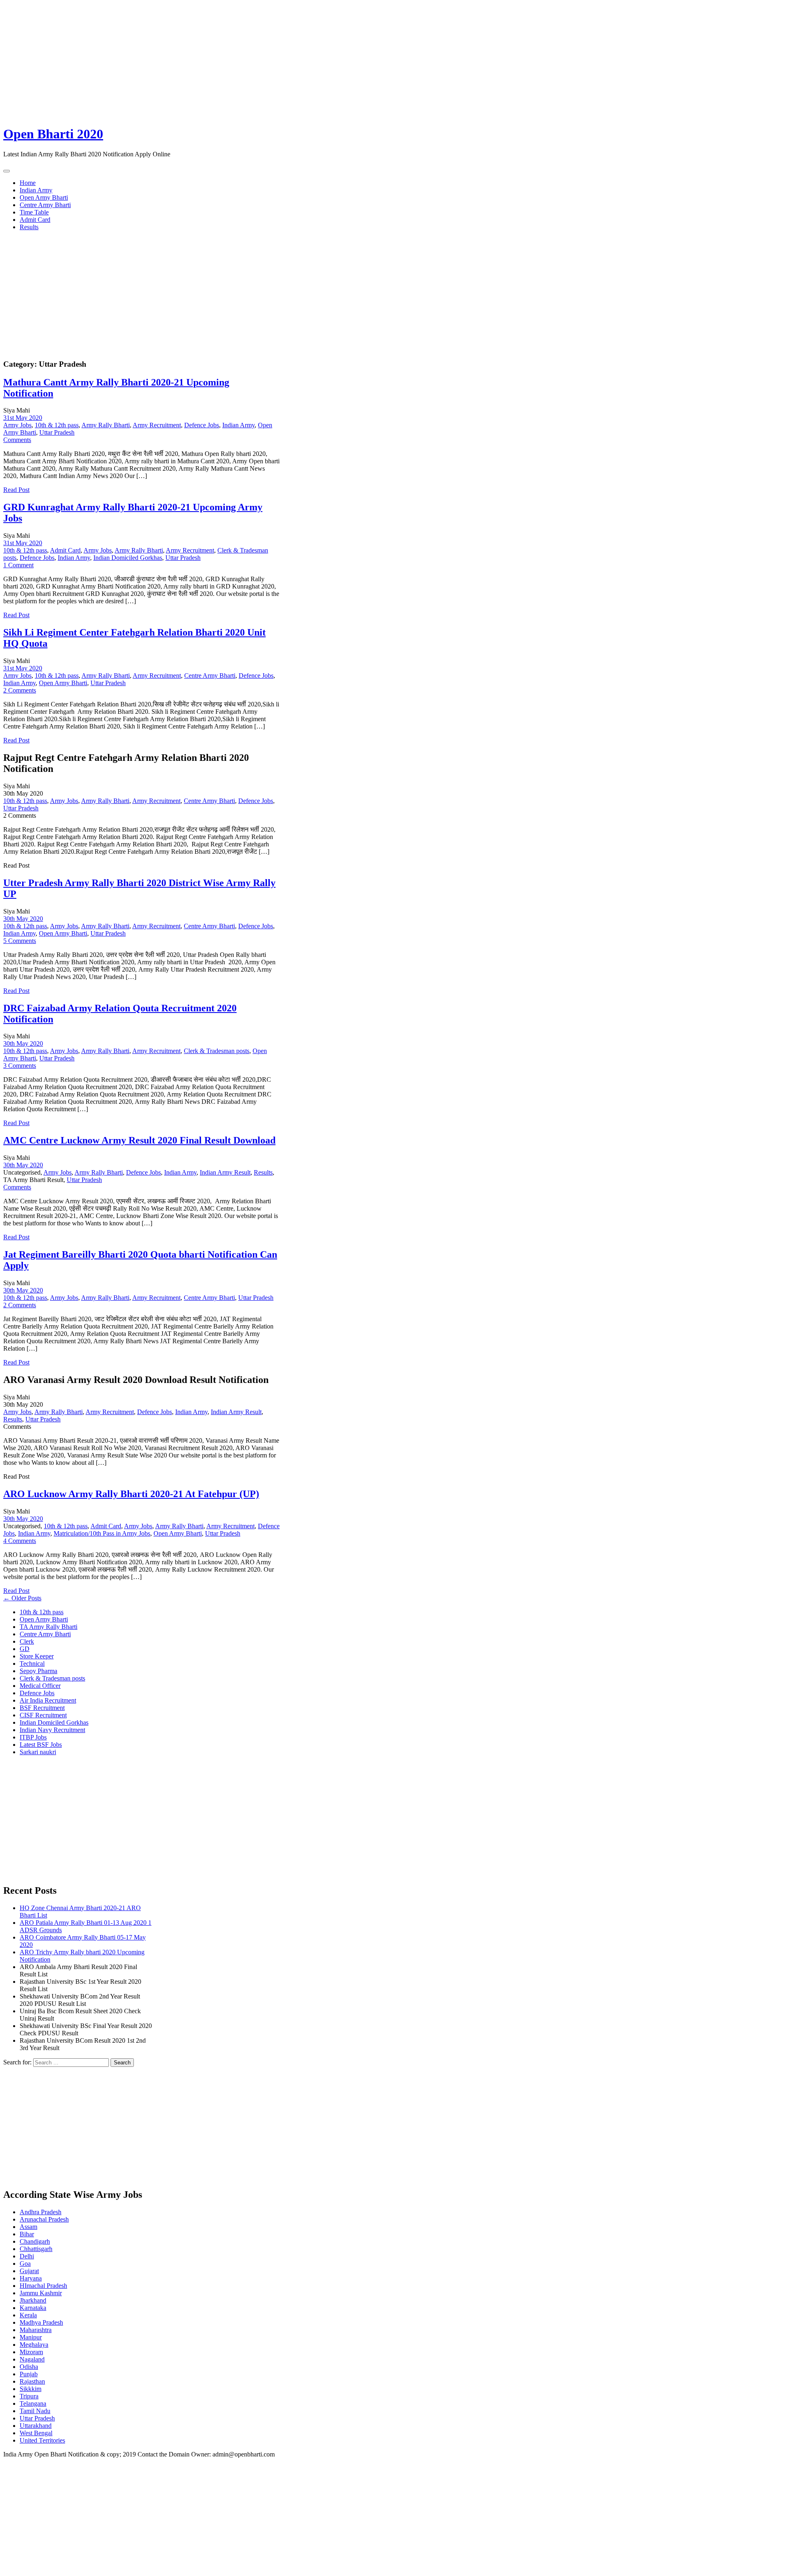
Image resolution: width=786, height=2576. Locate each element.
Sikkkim (30, 2389)
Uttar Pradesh (57, 432)
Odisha (29, 2367)
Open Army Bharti (44, 197)
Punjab (29, 2374)
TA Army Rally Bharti (49, 1627)
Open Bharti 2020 (53, 134)
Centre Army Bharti (45, 205)
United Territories (42, 2440)
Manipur (31, 2337)
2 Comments (20, 690)
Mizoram (31, 2352)
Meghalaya (34, 2345)
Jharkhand (33, 2300)
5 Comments (20, 941)
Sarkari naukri (38, 1752)
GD (25, 1649)
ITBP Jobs (33, 1737)
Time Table (34, 212)
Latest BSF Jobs (41, 1745)
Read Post (16, 490)
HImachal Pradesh (43, 2286)
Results (29, 227)
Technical (32, 1664)
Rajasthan (32, 2381)
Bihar (27, 2234)
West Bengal (36, 2433)
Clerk (27, 1641)
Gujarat (29, 2271)
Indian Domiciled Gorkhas (128, 558)
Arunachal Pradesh (44, 2219)
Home (28, 183)
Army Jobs (17, 425)
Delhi (27, 2256)
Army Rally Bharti (106, 425)
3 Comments (20, 1066)
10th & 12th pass (57, 425)
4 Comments (20, 1541)
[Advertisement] (249, 61)
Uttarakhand (36, 2426)
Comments (17, 440)
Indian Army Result (225, 1172)
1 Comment (18, 565)
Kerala (28, 2315)
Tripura (29, 2396)
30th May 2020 (23, 919)
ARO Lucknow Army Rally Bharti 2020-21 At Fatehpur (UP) (131, 1494)
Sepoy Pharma (38, 1671)
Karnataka (33, 2308)
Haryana (31, 2278)
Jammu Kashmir (41, 2293)
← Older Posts (22, 1598)
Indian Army (36, 190)
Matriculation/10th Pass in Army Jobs (102, 1533)
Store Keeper (37, 1656)
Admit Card (35, 220)
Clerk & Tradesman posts (217, 1051)
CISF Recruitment (43, 1715)
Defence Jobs (202, 425)
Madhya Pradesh (41, 2322)
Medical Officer (40, 1686)
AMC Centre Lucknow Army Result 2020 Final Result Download (139, 1140)
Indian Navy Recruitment (52, 1730)
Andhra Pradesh (41, 2212)
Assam (28, 2227)
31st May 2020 (23, 418)
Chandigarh (35, 2241)
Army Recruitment (157, 425)
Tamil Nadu (35, 2411)
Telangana (33, 2403)
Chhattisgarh (36, 2249)
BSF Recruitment (42, 1708)
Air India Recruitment (48, 1700)
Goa (25, 2264)
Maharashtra (36, 2330)
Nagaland (32, 2359)
